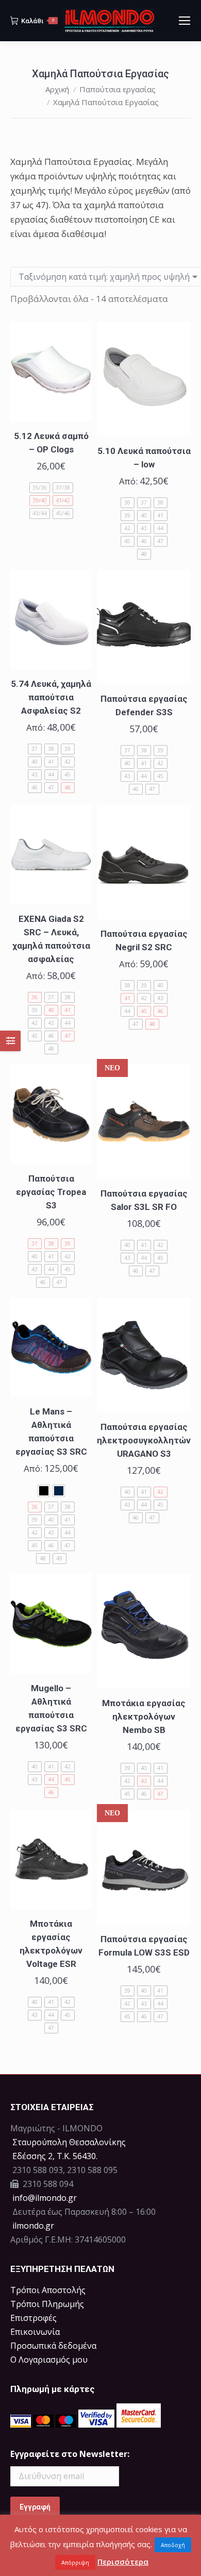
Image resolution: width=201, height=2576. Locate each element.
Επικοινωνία (35, 2332)
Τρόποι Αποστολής (48, 2290)
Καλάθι (38, 21)
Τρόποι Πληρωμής (47, 2304)
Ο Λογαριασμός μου (49, 2360)
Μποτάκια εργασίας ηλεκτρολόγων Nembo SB (144, 1716)
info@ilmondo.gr (45, 2198)
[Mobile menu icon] (185, 21)
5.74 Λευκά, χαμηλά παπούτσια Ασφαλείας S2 (51, 697)
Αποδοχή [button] (173, 2545)
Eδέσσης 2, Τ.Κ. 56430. (55, 2156)
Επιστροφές (33, 2318)
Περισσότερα (123, 2562)
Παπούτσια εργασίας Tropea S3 (51, 1192)
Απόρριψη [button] (75, 2562)
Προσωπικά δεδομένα (53, 2346)
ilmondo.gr (32, 2226)
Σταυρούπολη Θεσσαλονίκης (69, 2142)
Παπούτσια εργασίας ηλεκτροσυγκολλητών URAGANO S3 (144, 1440)
